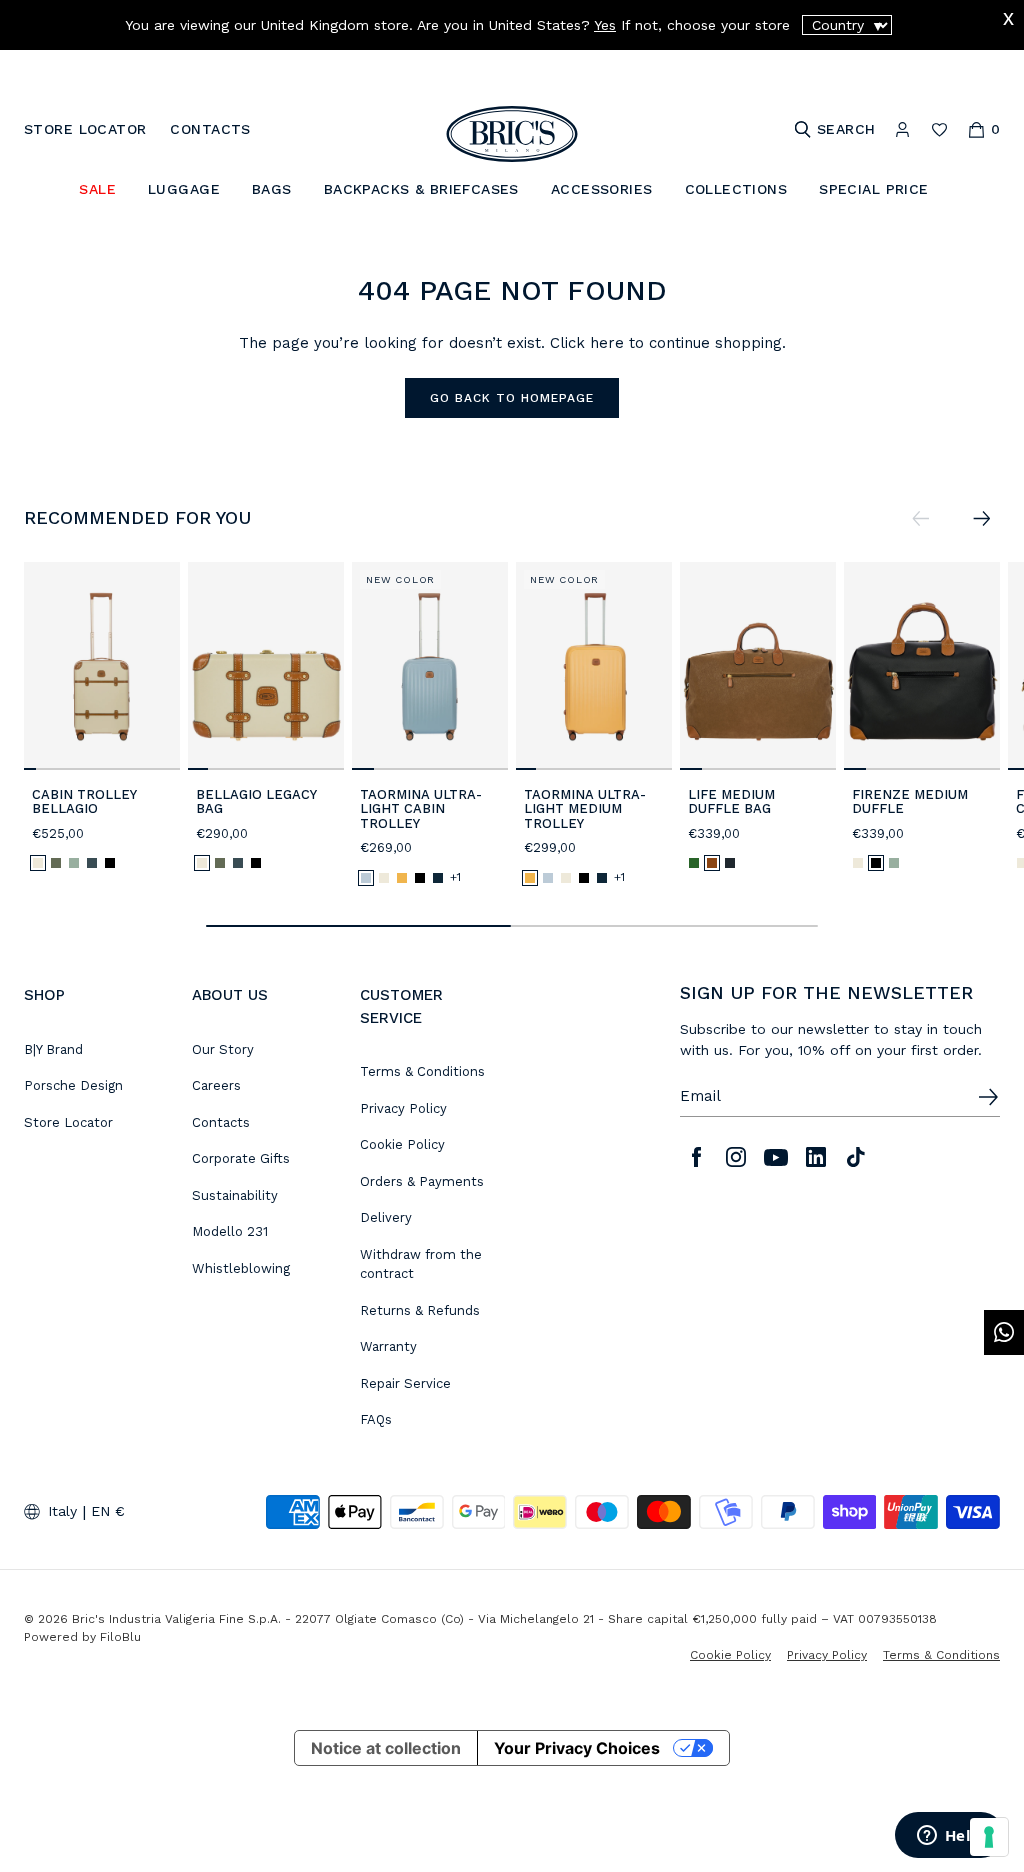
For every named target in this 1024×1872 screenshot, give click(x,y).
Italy (62, 1511)
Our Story (223, 1049)
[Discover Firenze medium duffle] (922, 666)
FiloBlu (120, 1637)
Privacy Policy (403, 1108)
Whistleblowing (241, 1268)
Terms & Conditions (422, 1071)
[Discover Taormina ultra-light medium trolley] (594, 666)
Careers (216, 1085)
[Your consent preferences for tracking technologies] (989, 1837)
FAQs (376, 1419)
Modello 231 (230, 1231)
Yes (605, 25)
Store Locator (68, 1122)
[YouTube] (776, 1157)
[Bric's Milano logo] (512, 134)
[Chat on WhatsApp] (1004, 1332)
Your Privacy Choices (577, 1748)
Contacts (221, 1122)
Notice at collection (386, 1748)
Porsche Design (73, 1085)
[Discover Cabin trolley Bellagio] (102, 666)
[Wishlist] (939, 129)
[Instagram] (736, 1157)
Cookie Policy (402, 1144)
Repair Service (405, 1383)
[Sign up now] (988, 1097)
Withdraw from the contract (421, 1264)
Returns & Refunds (420, 1310)
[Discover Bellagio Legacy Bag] (266, 666)
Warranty (388, 1346)
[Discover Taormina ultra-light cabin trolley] (430, 666)
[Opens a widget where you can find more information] (949, 1837)
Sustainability (235, 1195)
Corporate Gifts (241, 1158)
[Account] (902, 129)
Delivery (386, 1217)
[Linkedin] (816, 1157)
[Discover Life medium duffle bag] (758, 666)
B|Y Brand (53, 1049)
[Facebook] (696, 1157)
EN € (108, 1511)
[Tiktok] (856, 1157)
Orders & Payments (422, 1181)
